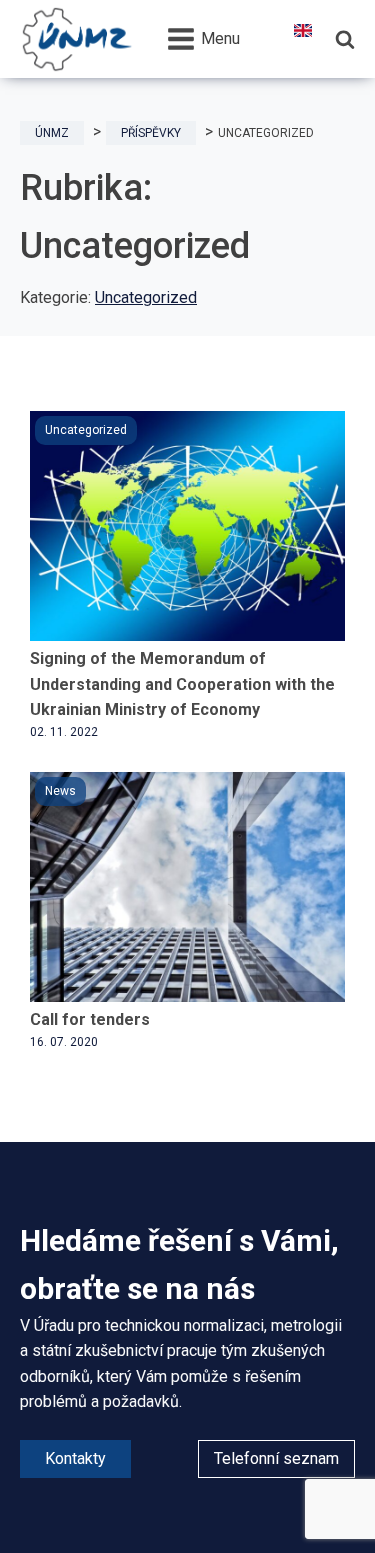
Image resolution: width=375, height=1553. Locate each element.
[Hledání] (345, 39)
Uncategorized (146, 297)
